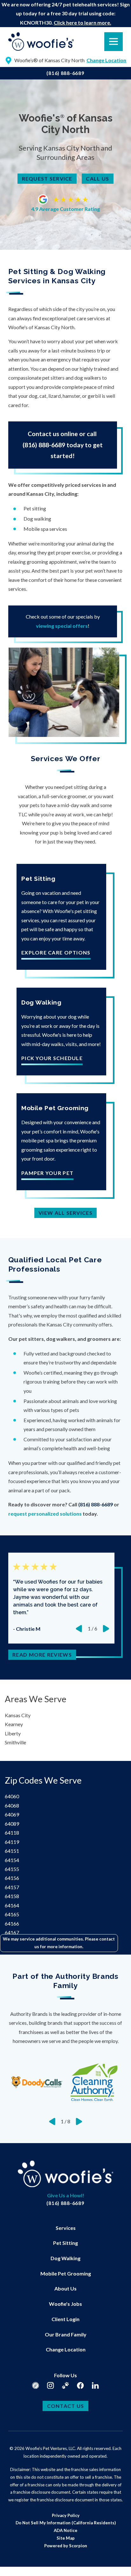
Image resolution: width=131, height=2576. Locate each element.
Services (66, 2228)
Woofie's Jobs (65, 2304)
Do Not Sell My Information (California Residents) (66, 2523)
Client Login (65, 2319)
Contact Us (66, 2406)
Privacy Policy (66, 2515)
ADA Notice (65, 2530)
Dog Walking (65, 2258)
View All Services (65, 1213)
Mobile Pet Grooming (66, 2273)
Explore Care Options (56, 953)
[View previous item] (79, 1629)
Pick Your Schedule (52, 1058)
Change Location (66, 2349)
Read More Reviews (42, 1655)
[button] (13, 2563)
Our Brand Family (66, 2334)
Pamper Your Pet (47, 1173)
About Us (65, 2288)
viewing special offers (62, 626)
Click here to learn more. (83, 22)
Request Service (47, 178)
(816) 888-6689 (65, 73)
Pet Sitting (65, 2243)
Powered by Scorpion (66, 2546)
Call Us (97, 178)
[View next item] (106, 1629)
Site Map (66, 2538)
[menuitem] (66, 2228)
